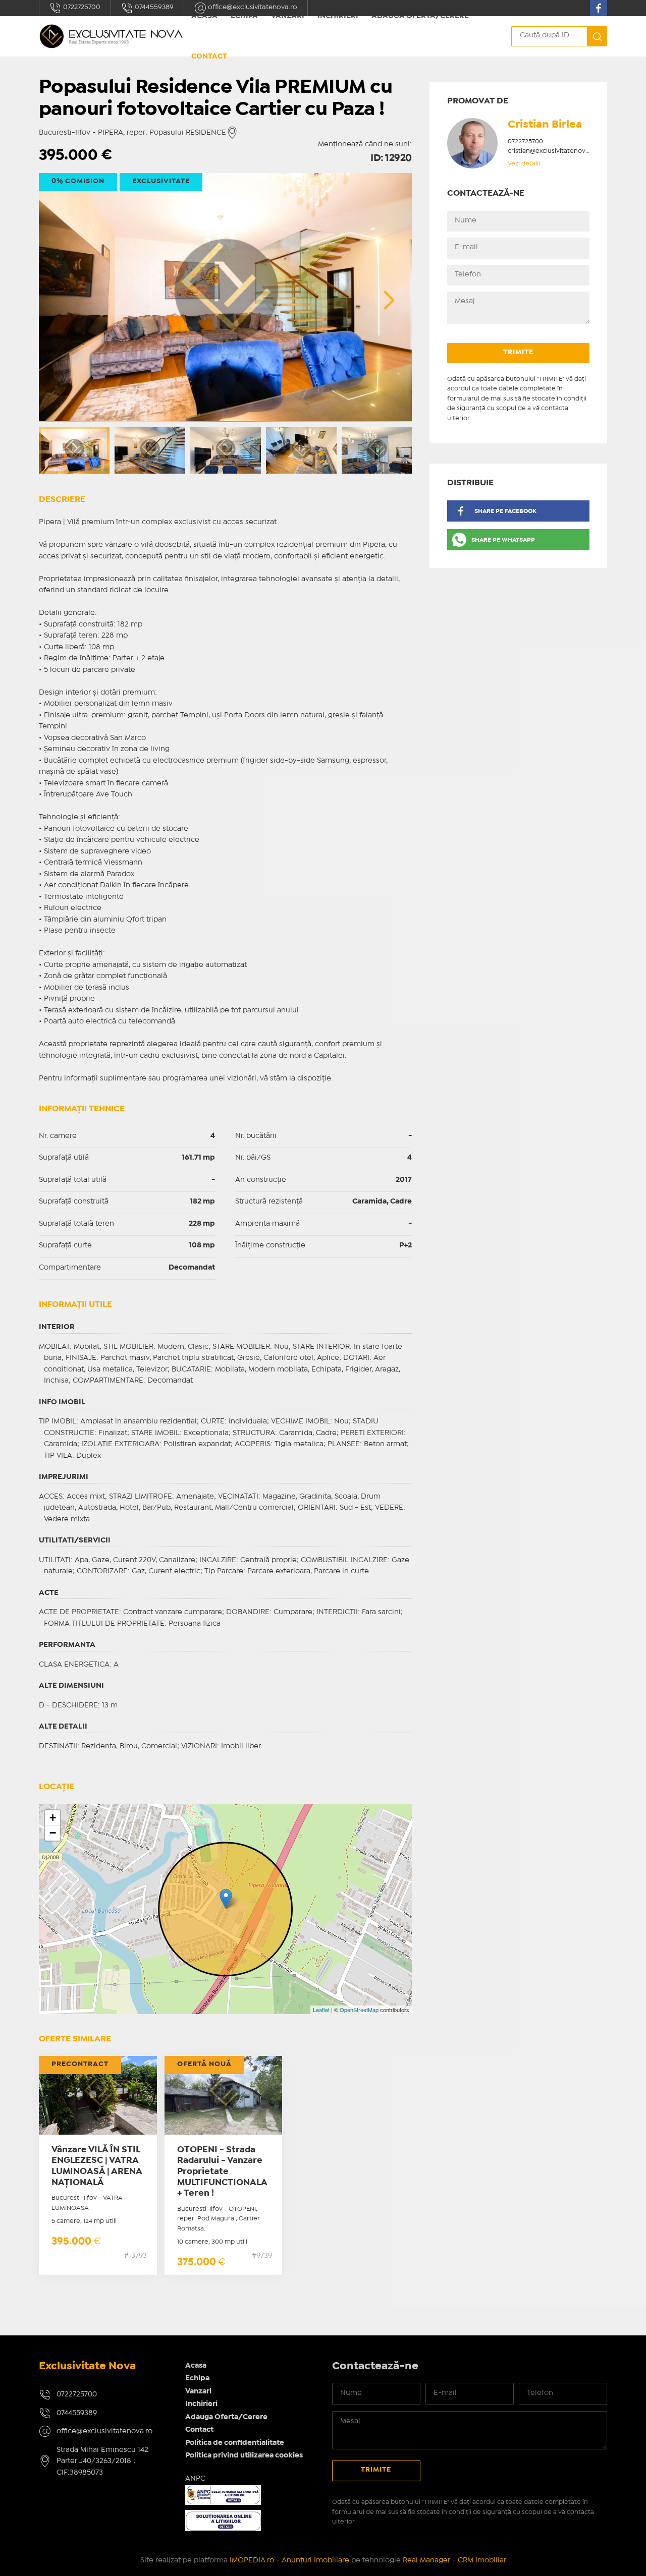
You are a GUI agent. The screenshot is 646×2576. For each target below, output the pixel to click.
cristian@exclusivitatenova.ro (552, 151)
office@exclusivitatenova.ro (104, 2431)
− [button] (53, 1833)
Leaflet (321, 2010)
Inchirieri (201, 2404)
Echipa (197, 2378)
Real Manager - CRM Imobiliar (454, 2560)
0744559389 (153, 7)
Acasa (196, 2366)
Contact (209, 56)
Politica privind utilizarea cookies (244, 2455)
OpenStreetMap (359, 2010)
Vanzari (198, 2391)
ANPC (195, 2479)
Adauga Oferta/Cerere (226, 2417)
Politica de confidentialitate (235, 2443)
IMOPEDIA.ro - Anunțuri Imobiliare (289, 2560)
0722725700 (81, 7)
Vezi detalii (524, 164)
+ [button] (53, 1818)
